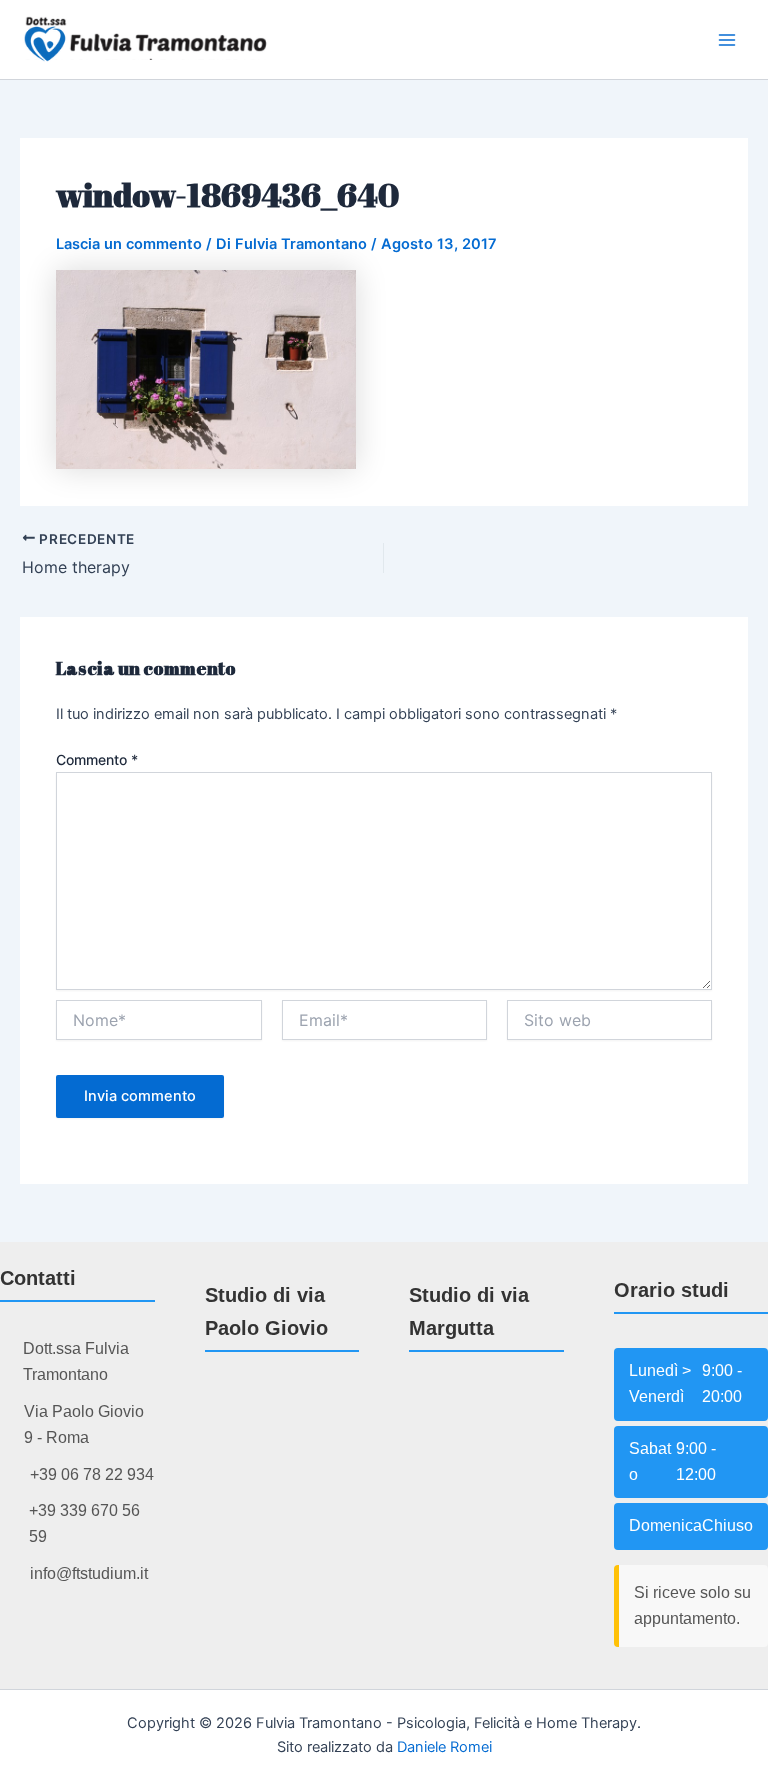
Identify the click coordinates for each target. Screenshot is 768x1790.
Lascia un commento (129, 244)
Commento (97, 759)
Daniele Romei (444, 1747)
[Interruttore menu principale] (727, 40)
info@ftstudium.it (89, 1573)
